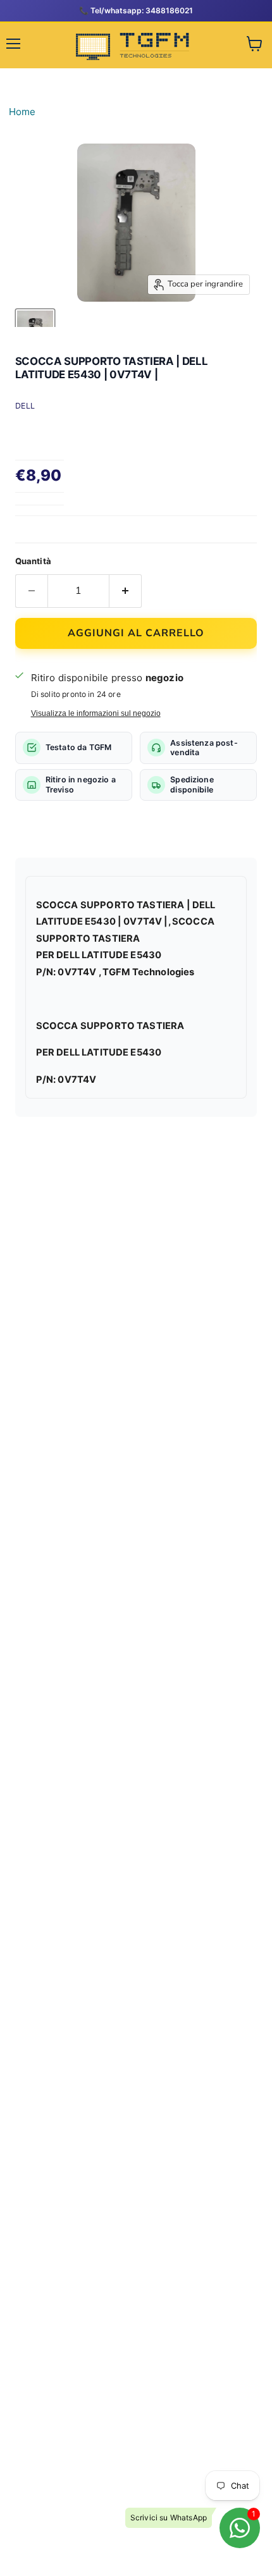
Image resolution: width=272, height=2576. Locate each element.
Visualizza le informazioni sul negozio (96, 713)
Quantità (33, 561)
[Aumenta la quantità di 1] (126, 591)
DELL (25, 406)
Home (22, 112)
